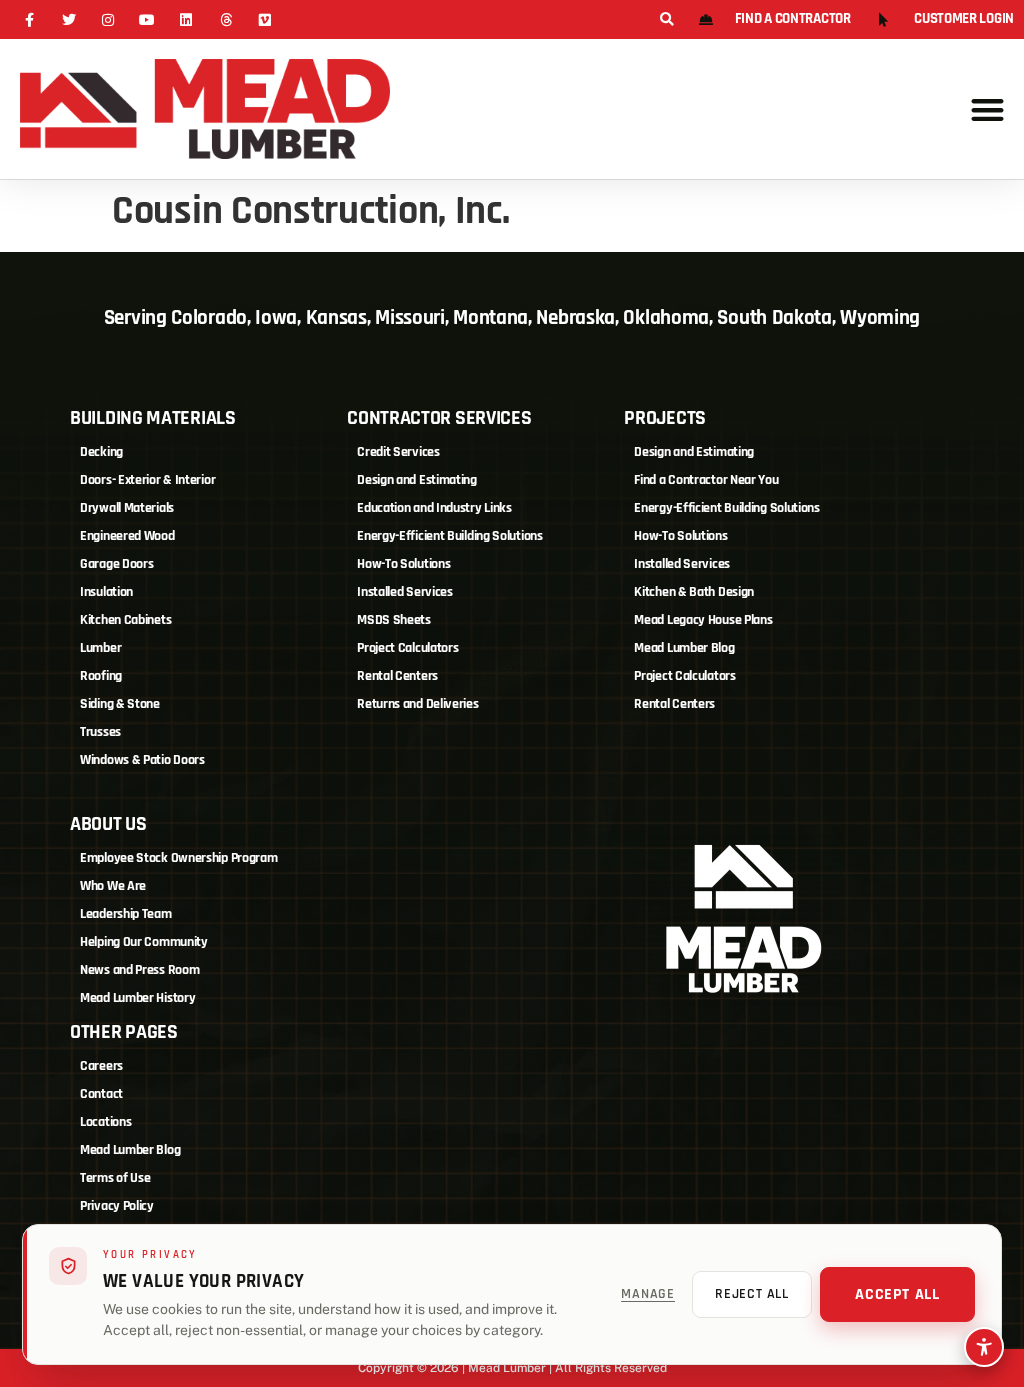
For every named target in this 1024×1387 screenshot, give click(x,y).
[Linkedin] (186, 19)
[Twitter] (68, 19)
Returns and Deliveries (417, 704)
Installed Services (405, 592)
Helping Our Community (144, 942)
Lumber (100, 648)
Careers (101, 1066)
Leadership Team (126, 914)
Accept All (897, 1294)
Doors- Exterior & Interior (147, 480)
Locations (105, 1122)
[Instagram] (107, 19)
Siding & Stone (120, 704)
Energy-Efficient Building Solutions (450, 536)
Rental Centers (397, 676)
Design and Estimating (417, 480)
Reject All (752, 1294)
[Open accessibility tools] (984, 1347)
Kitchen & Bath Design (694, 592)
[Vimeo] (264, 19)
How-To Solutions (403, 564)
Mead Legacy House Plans (703, 620)
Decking (101, 452)
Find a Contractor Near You (706, 480)
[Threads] (225, 19)
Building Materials (153, 418)
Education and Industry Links (434, 508)
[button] (666, 20)
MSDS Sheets (394, 620)
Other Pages (124, 1032)
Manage (648, 1294)
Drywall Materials (127, 508)
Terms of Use (115, 1178)
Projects (665, 418)
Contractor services (439, 418)
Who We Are (113, 886)
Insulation (106, 592)
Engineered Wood (127, 536)
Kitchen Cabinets (125, 620)
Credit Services (398, 452)
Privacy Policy (117, 1206)
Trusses (100, 732)
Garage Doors (116, 564)
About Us (108, 824)
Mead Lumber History (137, 998)
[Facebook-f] (29, 19)
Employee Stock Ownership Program (178, 858)
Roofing (101, 676)
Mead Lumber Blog (684, 648)
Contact (101, 1094)
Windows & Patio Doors (142, 760)
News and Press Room (139, 970)
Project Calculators (407, 648)
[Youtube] (147, 19)
